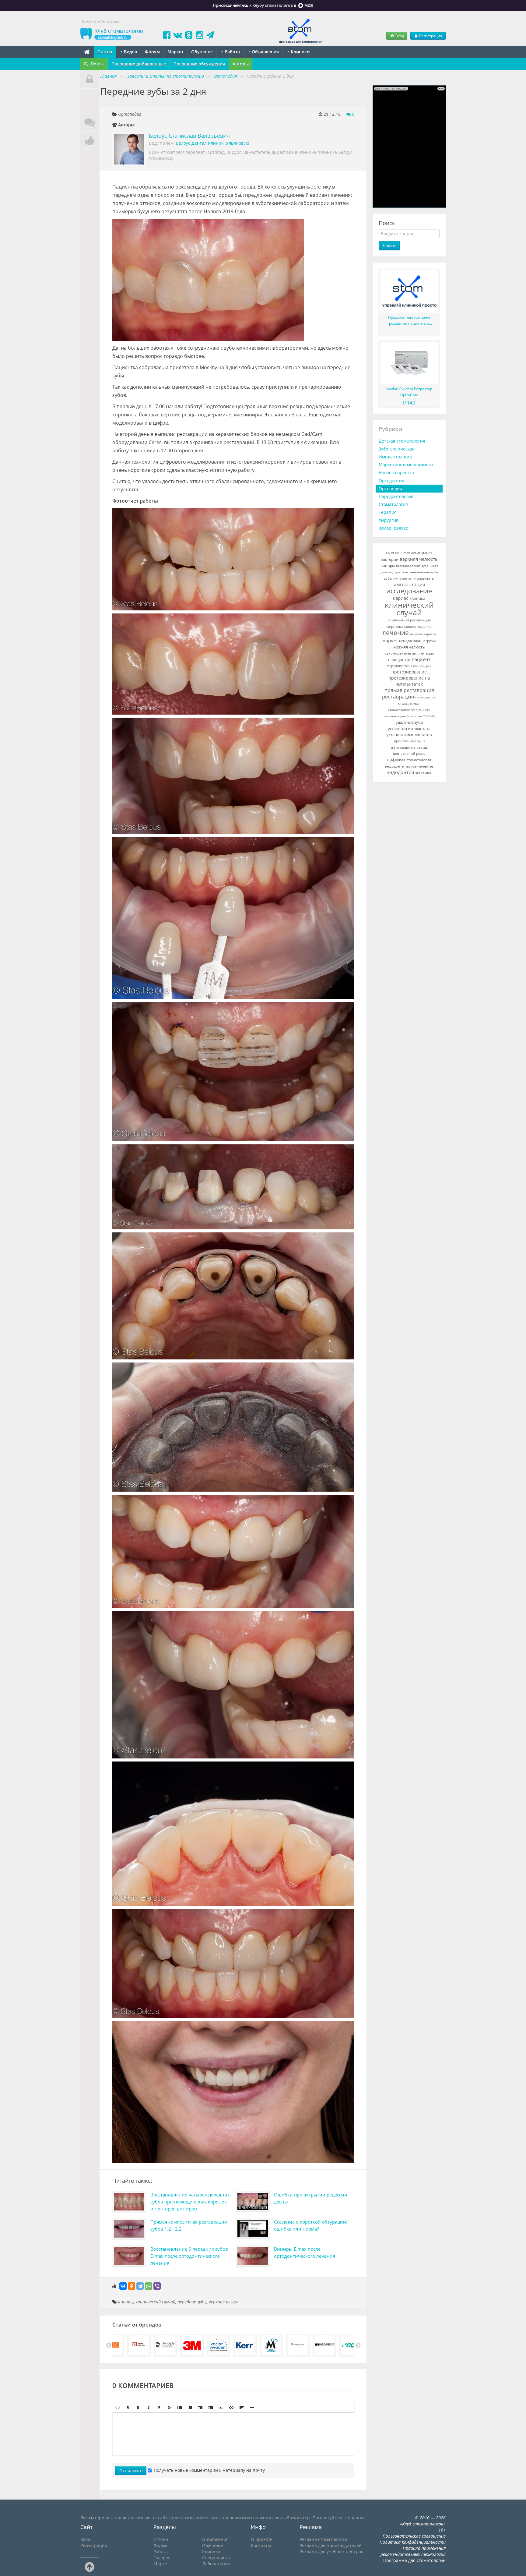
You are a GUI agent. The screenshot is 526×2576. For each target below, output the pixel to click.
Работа (232, 52)
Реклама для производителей (331, 2545)
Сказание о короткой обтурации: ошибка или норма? (311, 2225)
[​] (233, 2434)
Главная (108, 76)
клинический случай (155, 2302)
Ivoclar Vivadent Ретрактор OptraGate (409, 392)
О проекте (262, 2539)
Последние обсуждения (199, 64)
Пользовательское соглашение (414, 2536)
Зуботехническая (397, 449)
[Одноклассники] (131, 2286)
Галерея (162, 2558)
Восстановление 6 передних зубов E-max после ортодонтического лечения (189, 2256)
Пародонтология (396, 496)
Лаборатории (216, 2564)
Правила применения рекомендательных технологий (413, 2551)
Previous (109, 2345)
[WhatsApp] (149, 2286)
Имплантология (395, 457)
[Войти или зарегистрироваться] (89, 79)
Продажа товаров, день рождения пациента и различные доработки (409, 321)
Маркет (175, 52)
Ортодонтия (391, 481)
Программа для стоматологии (414, 2560)
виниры (126, 2302)
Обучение (202, 52)
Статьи (105, 52)
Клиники (300, 52)
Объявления (265, 52)
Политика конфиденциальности (413, 2542)
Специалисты (216, 2558)
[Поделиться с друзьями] (89, 141)
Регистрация (430, 36)
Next (358, 2345)
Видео (130, 52)
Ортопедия (130, 114)
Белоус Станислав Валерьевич (189, 136)
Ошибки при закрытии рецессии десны (311, 2198)
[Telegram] (140, 2286)
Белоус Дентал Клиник (200, 143)
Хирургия (389, 520)
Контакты (261, 2545)
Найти (389, 246)
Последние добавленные (139, 64)
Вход (399, 36)
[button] (117, 2408)
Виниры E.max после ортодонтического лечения (305, 2252)
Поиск (97, 64)
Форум (152, 52)
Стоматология (393, 504)
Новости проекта (396, 473)
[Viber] (157, 2286)
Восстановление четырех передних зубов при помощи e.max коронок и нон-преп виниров (190, 2202)
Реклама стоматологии (323, 2539)
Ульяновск (237, 143)
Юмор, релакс (393, 528)
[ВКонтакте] (123, 2286)
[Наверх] (89, 2567)
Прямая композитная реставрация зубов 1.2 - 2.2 (189, 2225)
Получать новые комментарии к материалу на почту (209, 2470)
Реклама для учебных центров (331, 2551)
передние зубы (192, 2302)
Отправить (131, 2470)
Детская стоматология (402, 441)
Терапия (388, 512)
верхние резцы (223, 2302)
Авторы (241, 64)
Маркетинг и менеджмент (406, 465)
